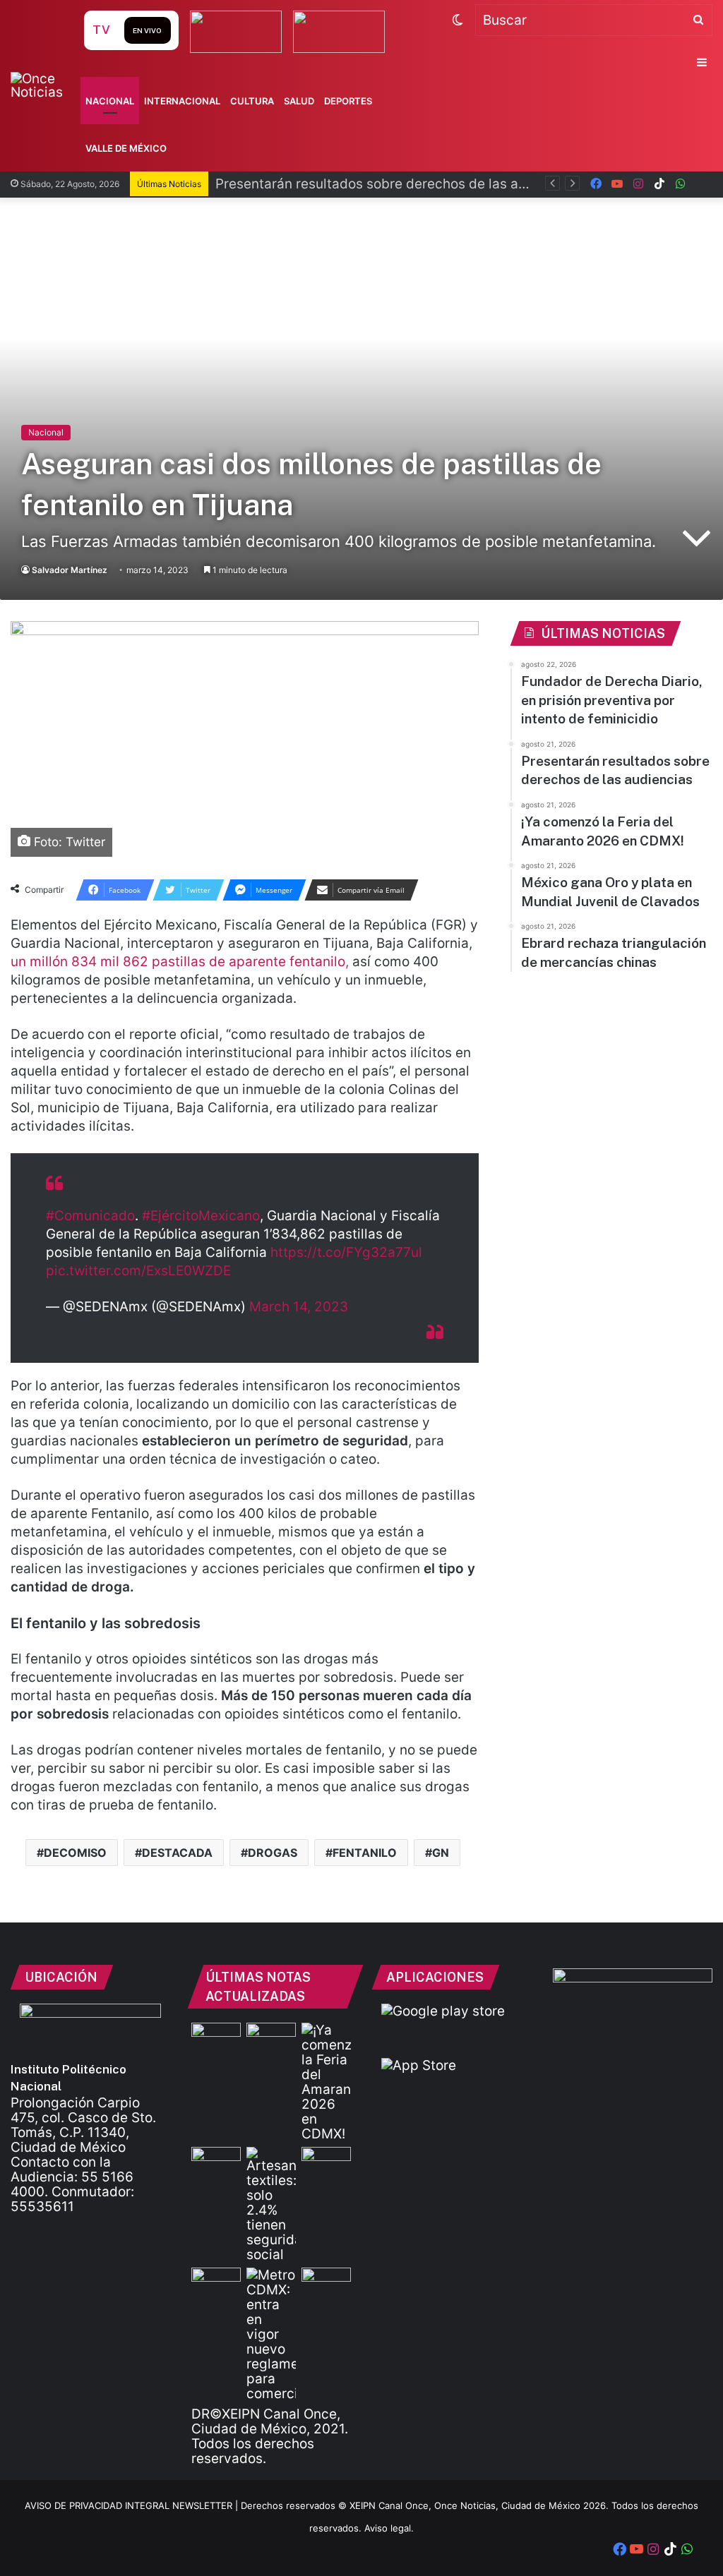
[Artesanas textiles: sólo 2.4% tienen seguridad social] (271, 2204)
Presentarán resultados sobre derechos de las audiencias (398, 184)
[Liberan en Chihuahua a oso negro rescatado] (216, 2281)
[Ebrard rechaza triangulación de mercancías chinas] (326, 2161)
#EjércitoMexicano (201, 1216)
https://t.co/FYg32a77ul (346, 1252)
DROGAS (273, 1853)
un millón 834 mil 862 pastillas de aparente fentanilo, (180, 962)
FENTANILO (365, 1853)
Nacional (110, 101)
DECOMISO (75, 1853)
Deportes (348, 101)
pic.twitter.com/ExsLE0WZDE (138, 1271)
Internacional (182, 101)
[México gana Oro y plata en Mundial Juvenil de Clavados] (216, 2161)
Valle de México (126, 148)
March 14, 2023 (299, 1307)
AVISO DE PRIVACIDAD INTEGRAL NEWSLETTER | (133, 2505)
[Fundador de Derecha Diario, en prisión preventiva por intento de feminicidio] (216, 2036)
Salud (299, 101)
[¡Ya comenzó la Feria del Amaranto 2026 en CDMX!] (326, 2082)
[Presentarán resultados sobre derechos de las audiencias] (271, 2036)
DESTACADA (177, 1853)
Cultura (252, 101)
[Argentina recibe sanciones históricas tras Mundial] (326, 2281)
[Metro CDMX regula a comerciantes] (271, 2334)
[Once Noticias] (46, 85)
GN (441, 1853)
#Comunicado (90, 1216)
